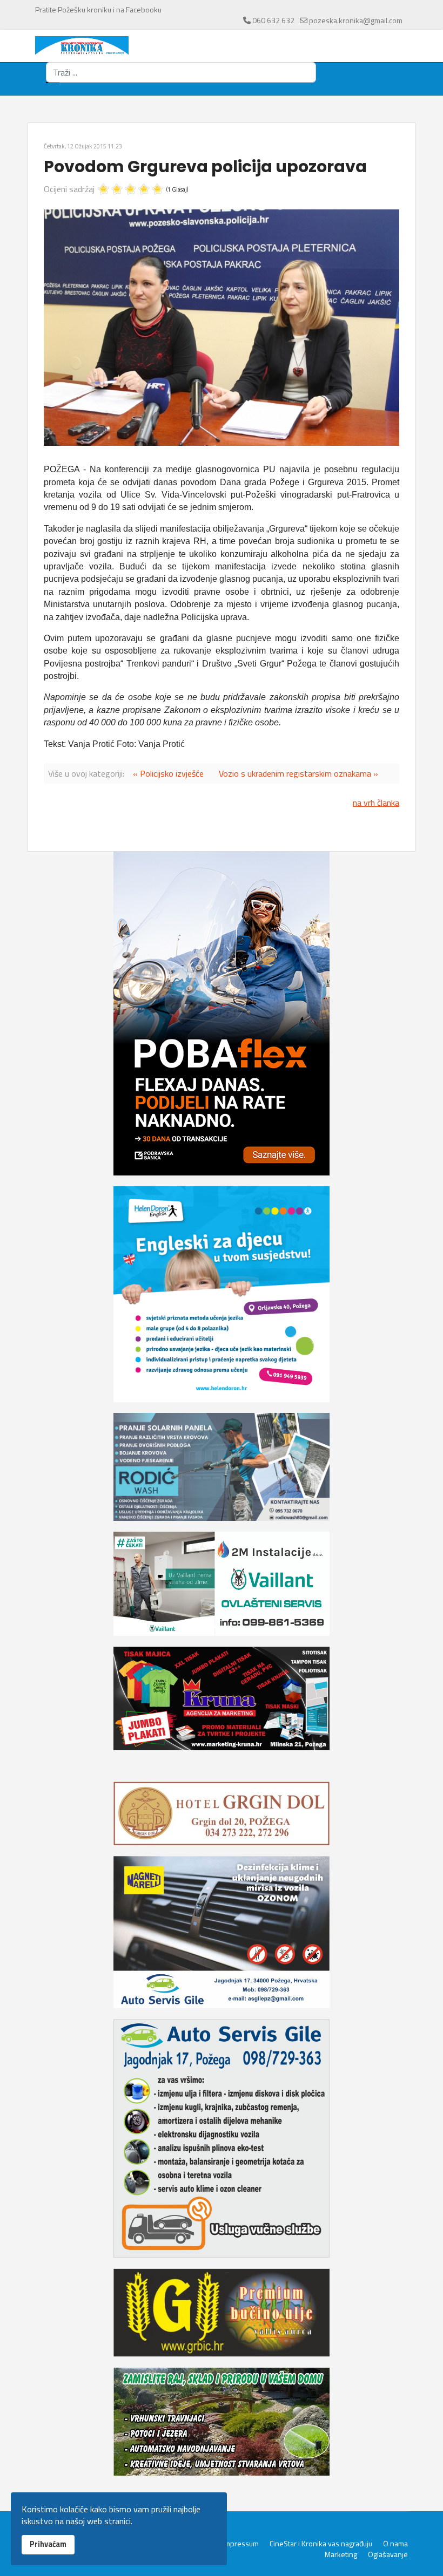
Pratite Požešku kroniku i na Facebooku (98, 9)
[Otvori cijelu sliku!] (222, 328)
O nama (395, 2544)
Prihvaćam (48, 2544)
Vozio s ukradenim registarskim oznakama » (298, 773)
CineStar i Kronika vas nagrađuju (321, 2544)
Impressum (241, 2544)
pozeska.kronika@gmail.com (356, 20)
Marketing (341, 2554)
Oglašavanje (388, 2554)
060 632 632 (273, 20)
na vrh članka (376, 803)
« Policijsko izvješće (168, 773)
